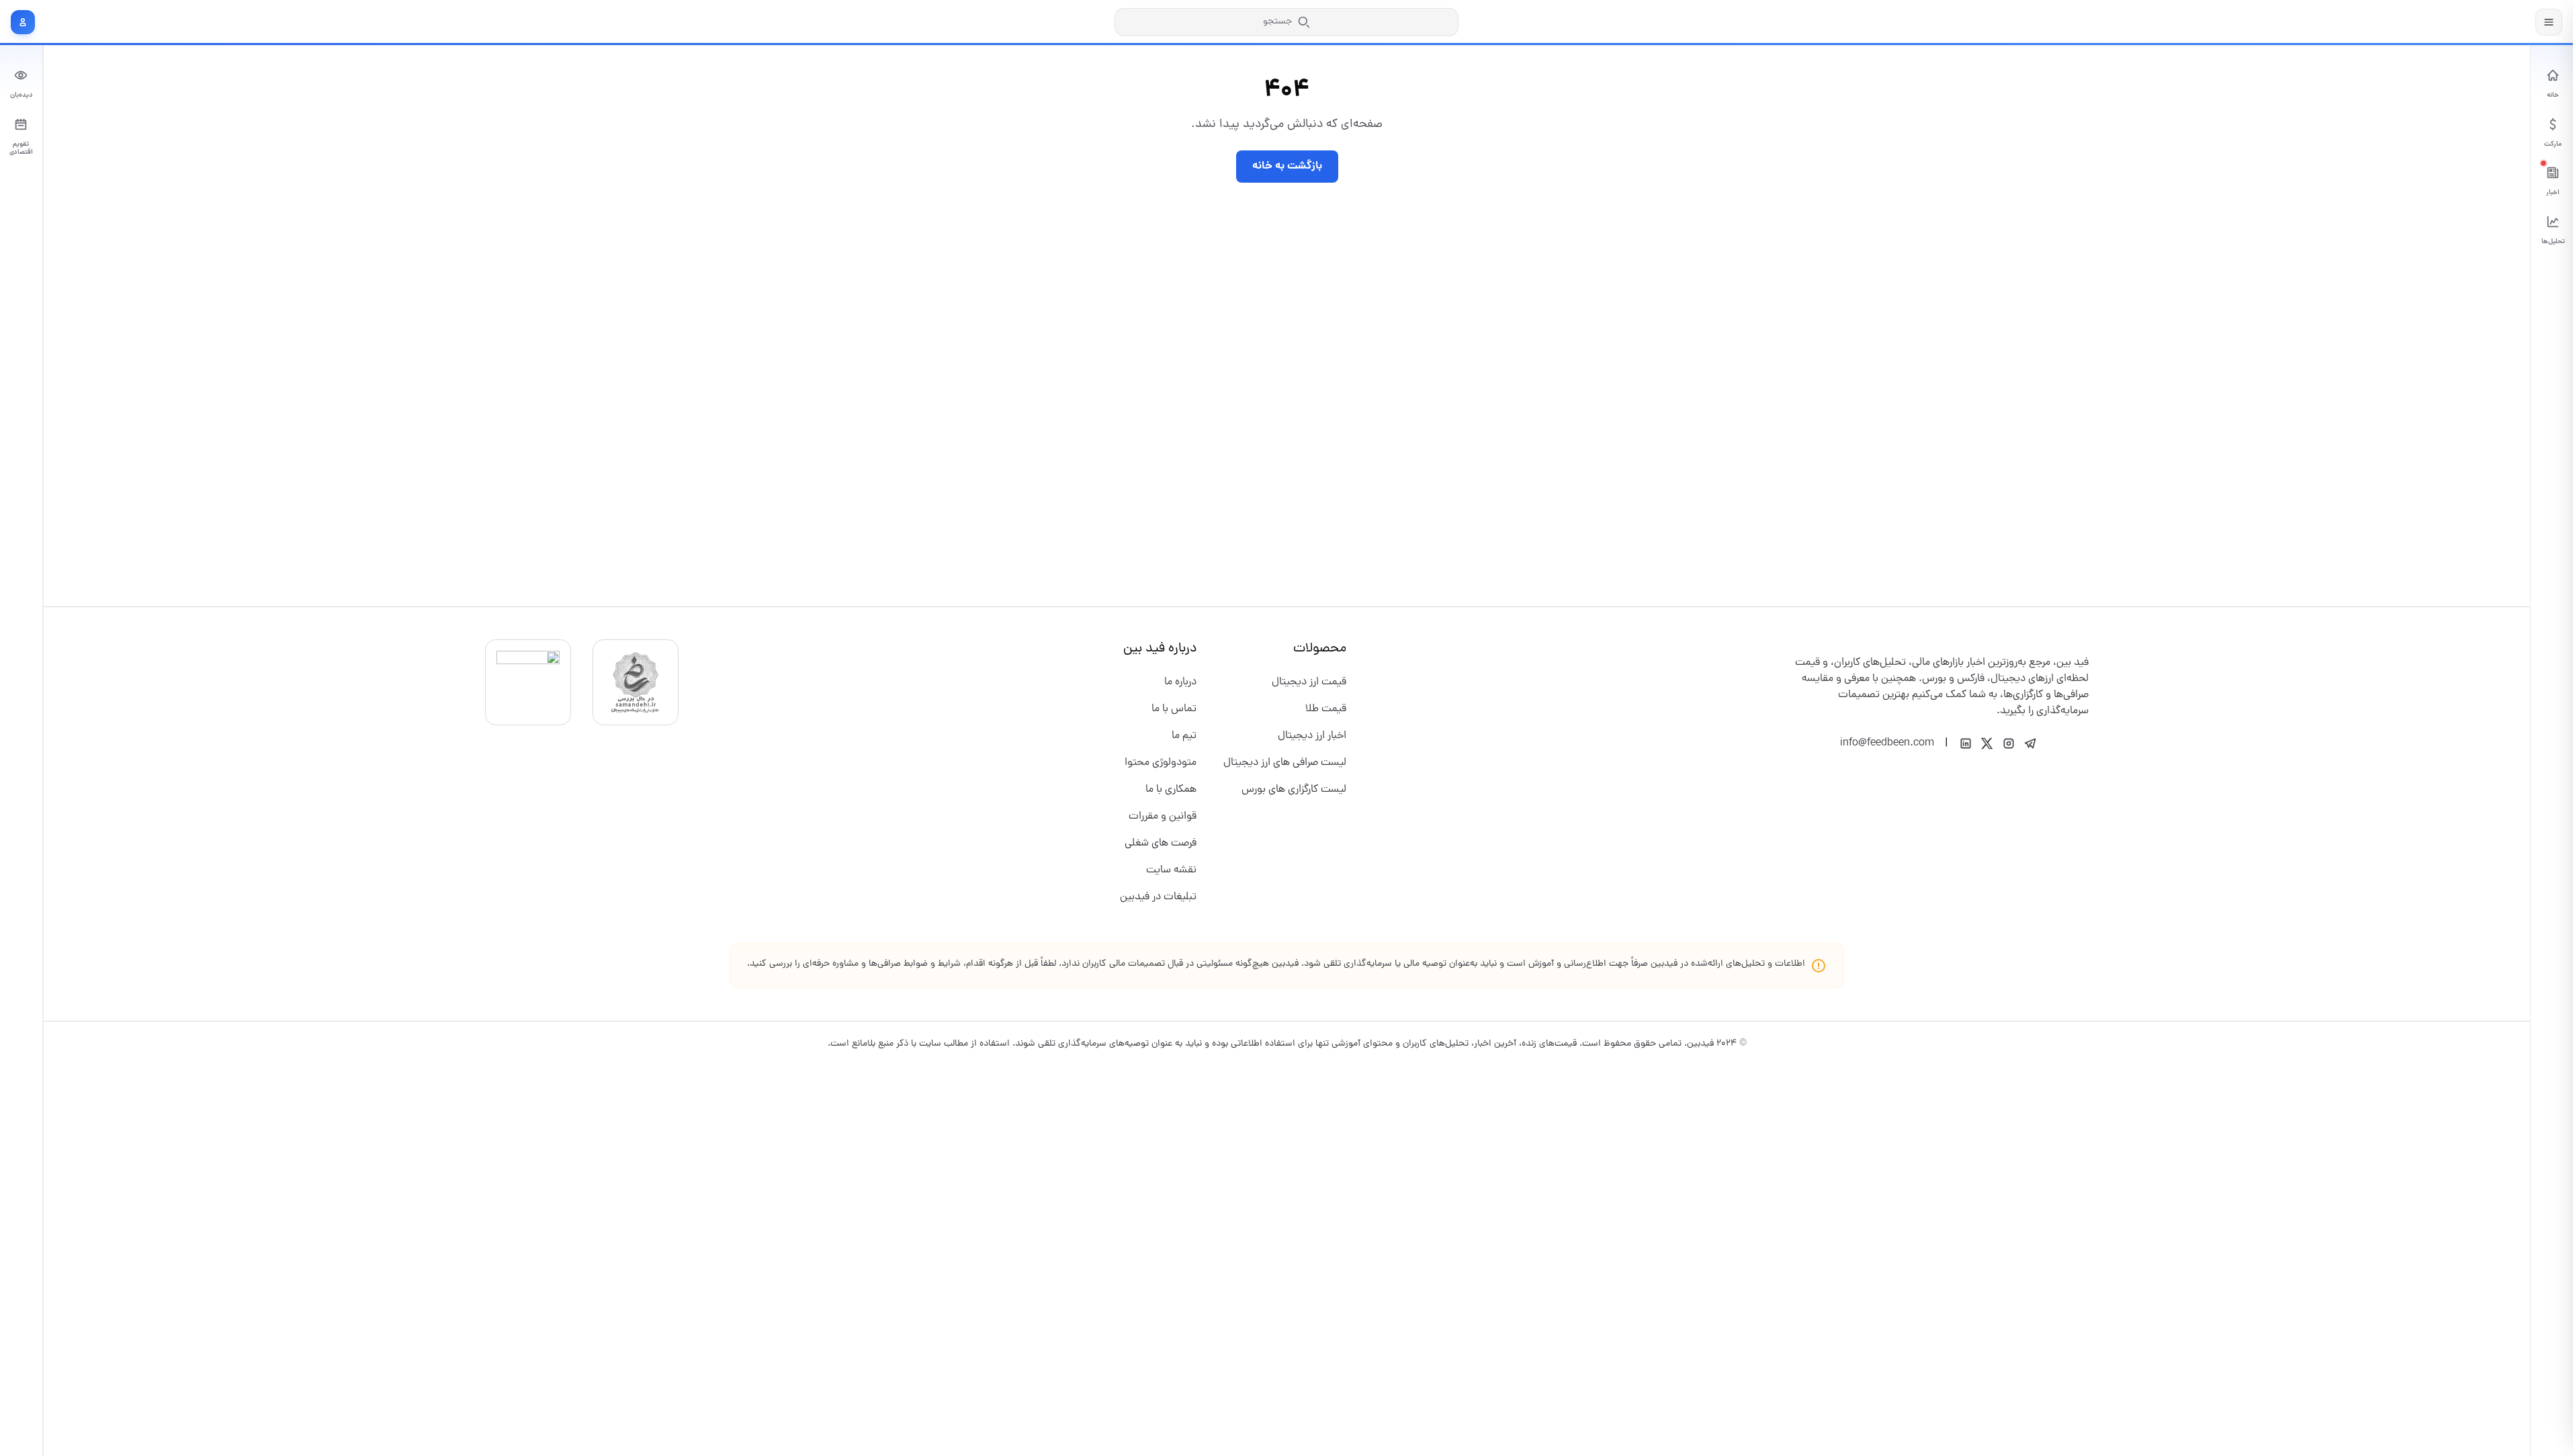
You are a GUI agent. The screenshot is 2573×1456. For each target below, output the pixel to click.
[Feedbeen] (2486, 22)
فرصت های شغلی (1161, 844)
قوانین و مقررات (1163, 817)
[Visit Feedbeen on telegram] (2030, 743)
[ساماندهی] (636, 682)
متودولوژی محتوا (1161, 763)
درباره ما (1180, 682)
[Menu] (2549, 22)
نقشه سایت (1171, 870)
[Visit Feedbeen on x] (1987, 743)
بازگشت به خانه (1287, 166)
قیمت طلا (1326, 709)
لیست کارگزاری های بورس (1294, 790)
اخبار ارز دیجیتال (1312, 736)
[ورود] (23, 22)
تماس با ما (1174, 709)
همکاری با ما (1171, 790)
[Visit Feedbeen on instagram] (2009, 743)
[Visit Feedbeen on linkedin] (1966, 743)
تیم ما (1184, 736)
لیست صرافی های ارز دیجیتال (1285, 763)
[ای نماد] (528, 682)
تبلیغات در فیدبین (1158, 897)
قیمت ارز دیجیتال (1309, 682)
